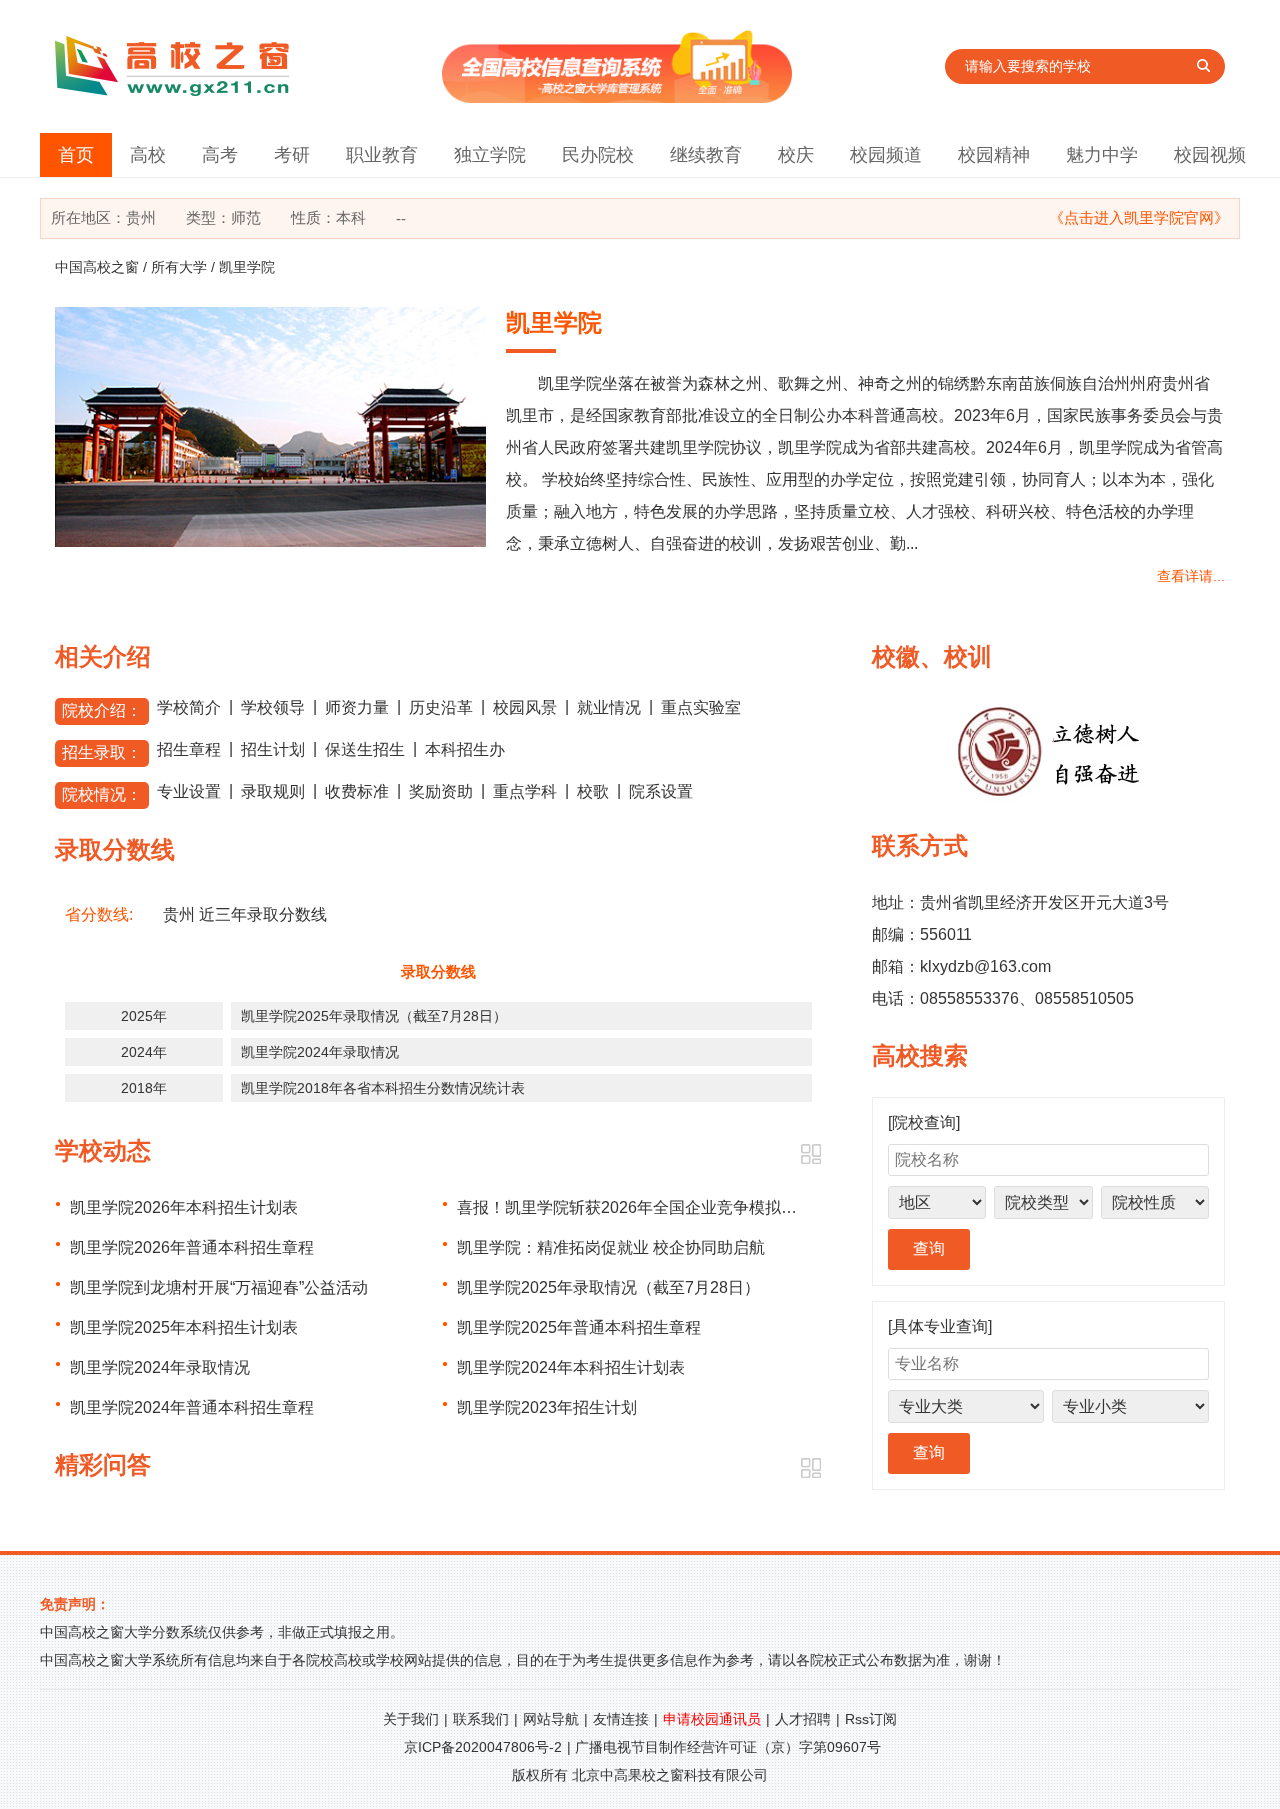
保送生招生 (365, 749)
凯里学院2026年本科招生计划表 (184, 1207)
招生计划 (273, 749)
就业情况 (609, 707)
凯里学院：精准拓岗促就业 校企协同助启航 (611, 1247)
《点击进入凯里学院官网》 (1139, 217)
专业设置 (189, 791)
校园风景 (525, 707)
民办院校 (598, 155)
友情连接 (621, 1719)
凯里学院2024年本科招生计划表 (571, 1367)
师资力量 (357, 707)
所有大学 (179, 267)
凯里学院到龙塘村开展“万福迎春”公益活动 (219, 1287)
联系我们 (481, 1719)
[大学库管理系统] (617, 97)
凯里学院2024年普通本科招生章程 (192, 1407)
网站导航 (551, 1719)
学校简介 (189, 707)
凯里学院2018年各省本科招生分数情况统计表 (383, 1088)
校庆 (796, 155)
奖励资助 (441, 791)
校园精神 (994, 155)
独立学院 (490, 155)
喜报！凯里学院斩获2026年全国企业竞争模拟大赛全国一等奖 (675, 1207)
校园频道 (886, 155)
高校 (148, 155)
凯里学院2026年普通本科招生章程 (192, 1247)
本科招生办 (465, 749)
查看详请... (1191, 576)
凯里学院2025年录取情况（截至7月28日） (374, 1016)
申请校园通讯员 (712, 1719)
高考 (220, 155)
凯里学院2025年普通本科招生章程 (579, 1327)
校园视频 (1210, 155)
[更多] (810, 1154)
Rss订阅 (871, 1719)
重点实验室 (701, 707)
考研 (292, 155)
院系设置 (661, 791)
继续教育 (706, 155)
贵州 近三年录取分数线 (245, 914)
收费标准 (357, 791)
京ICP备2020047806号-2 (483, 1747)
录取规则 (273, 791)
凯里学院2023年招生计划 (547, 1407)
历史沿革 (441, 707)
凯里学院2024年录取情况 (320, 1052)
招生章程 (189, 749)
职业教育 (382, 155)
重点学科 (525, 791)
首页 (76, 155)
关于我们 (411, 1719)
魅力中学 (1102, 155)
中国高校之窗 (97, 267)
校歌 (593, 791)
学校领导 (273, 707)
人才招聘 (803, 1719)
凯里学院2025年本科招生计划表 (184, 1327)
